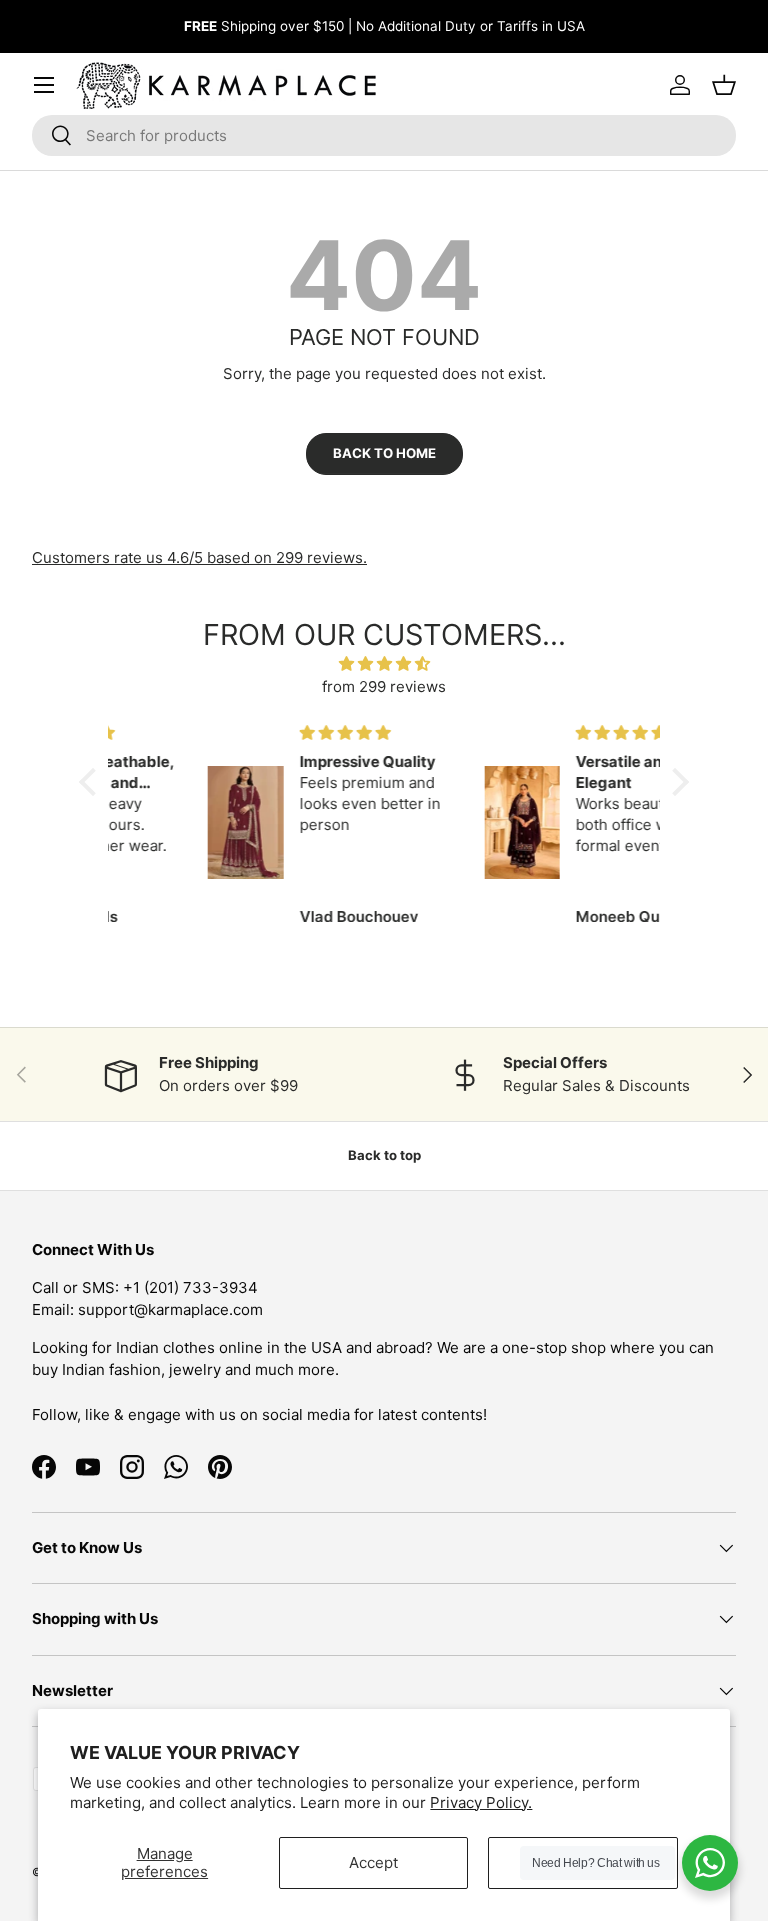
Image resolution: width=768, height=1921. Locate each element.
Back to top (384, 1155)
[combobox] (384, 135)
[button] (93, 782)
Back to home (384, 453)
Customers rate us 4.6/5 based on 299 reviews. (199, 557)
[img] (384, 664)
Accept (373, 1862)
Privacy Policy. (481, 1802)
